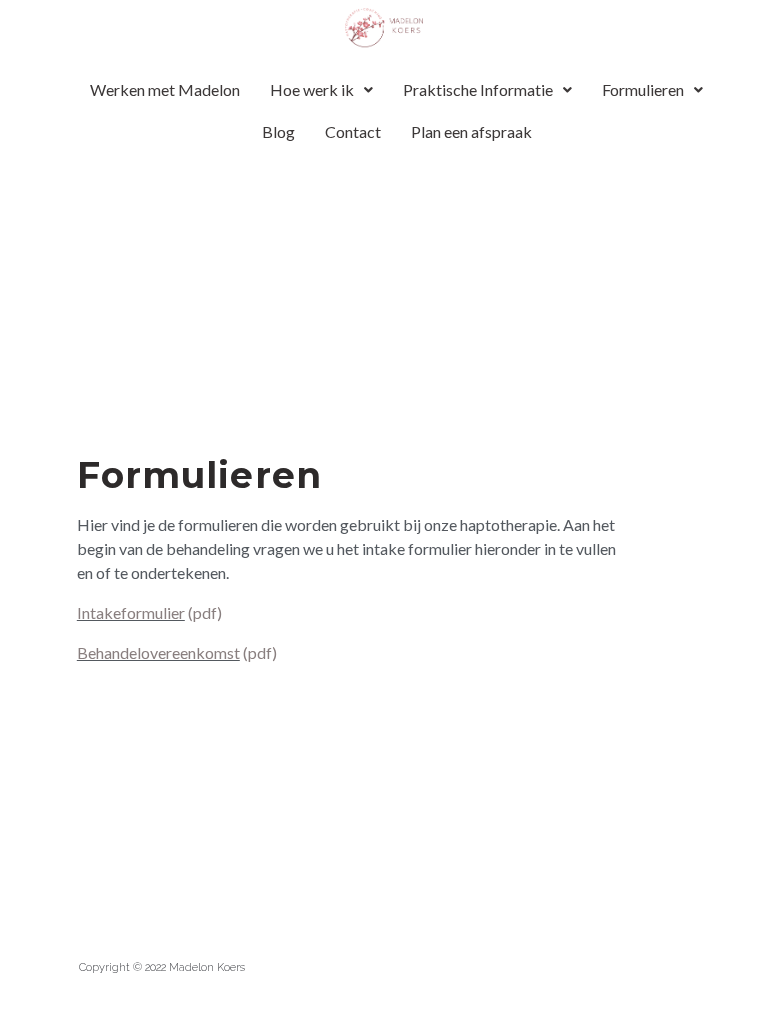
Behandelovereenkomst (158, 652)
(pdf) (203, 612)
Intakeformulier (131, 612)
